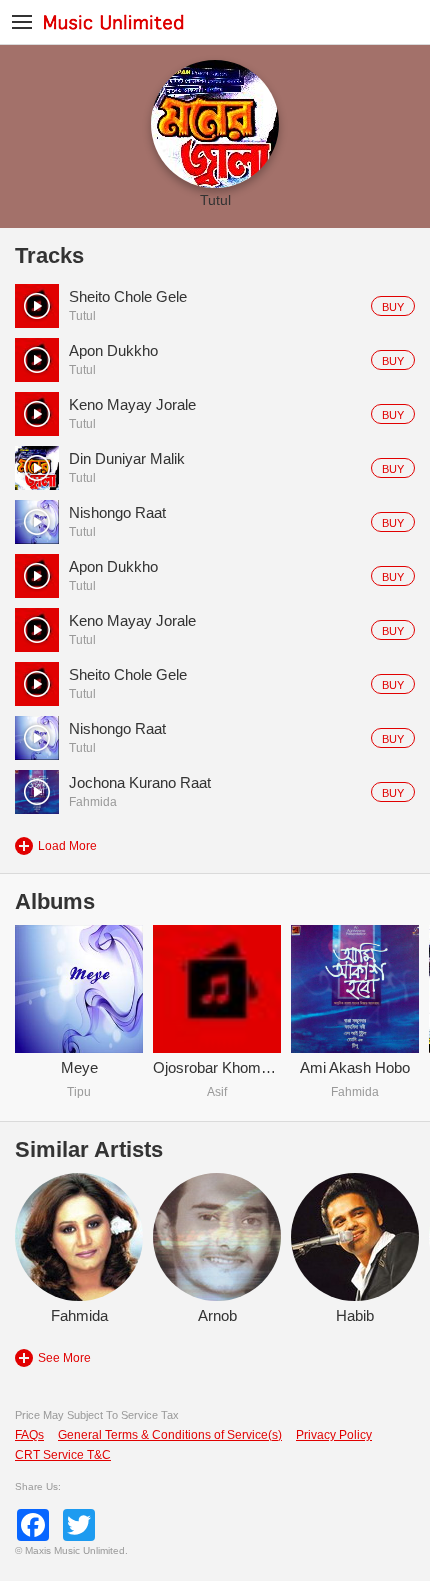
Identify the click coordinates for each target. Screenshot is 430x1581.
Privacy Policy (334, 1435)
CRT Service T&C (63, 1455)
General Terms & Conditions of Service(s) (170, 1435)
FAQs (29, 1435)
